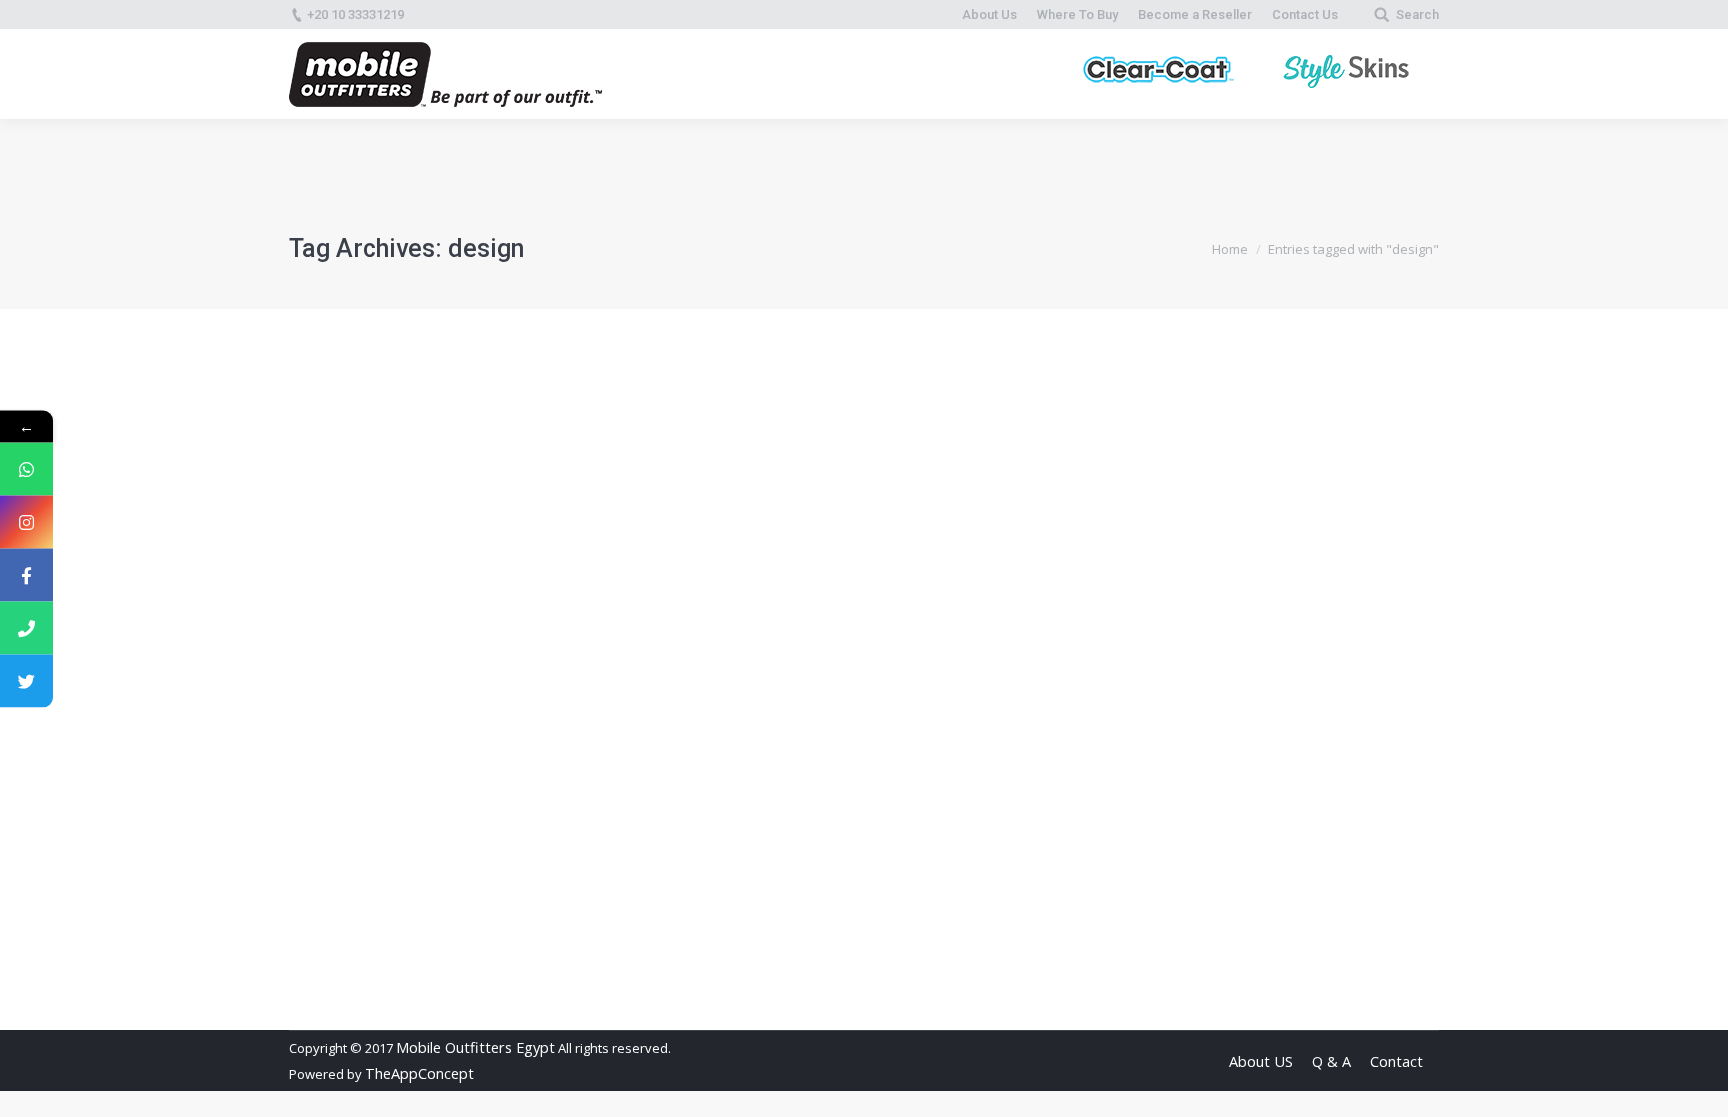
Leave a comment (706, 889)
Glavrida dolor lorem (408, 852)
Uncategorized (406, 889)
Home (1230, 249)
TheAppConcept (419, 1073)
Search (1417, 14)
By (509, 889)
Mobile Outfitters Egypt (475, 1047)
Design (335, 889)
